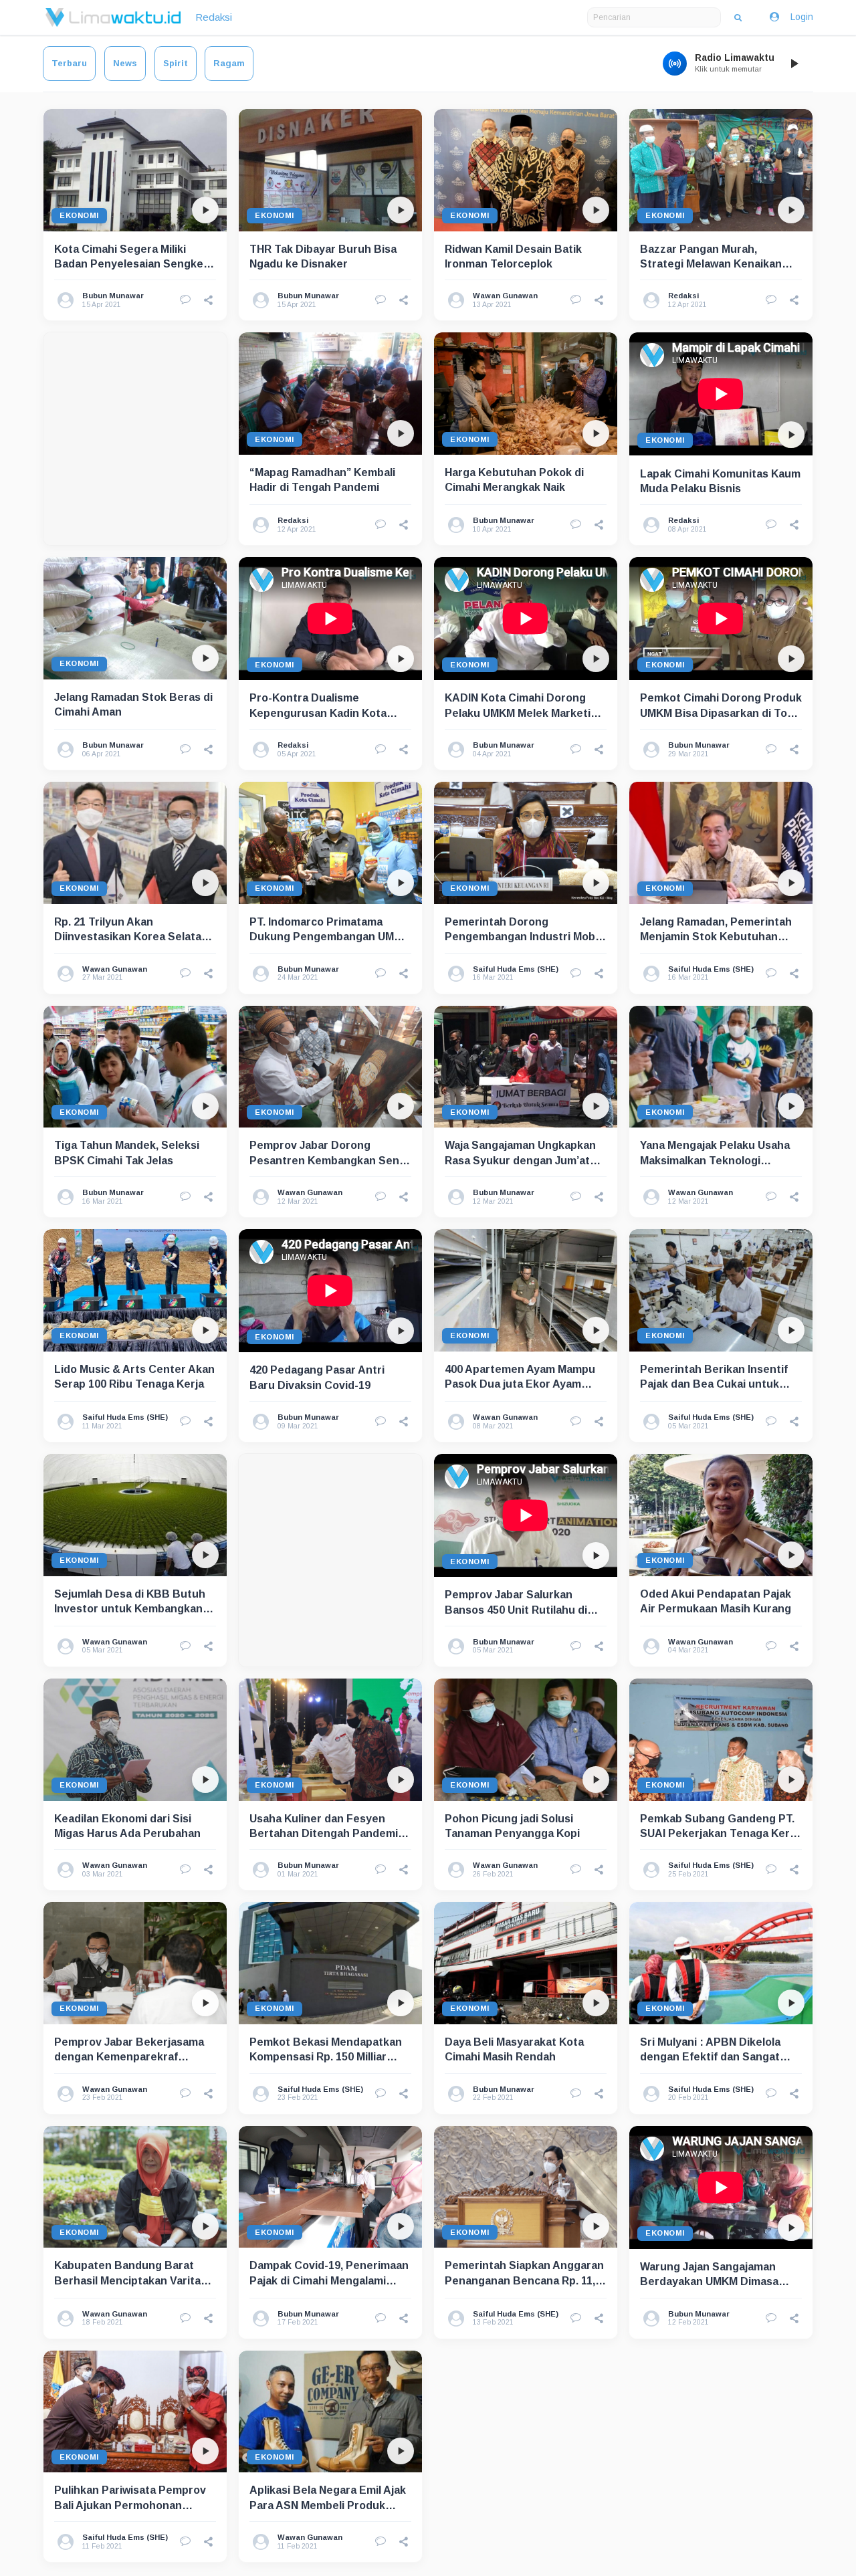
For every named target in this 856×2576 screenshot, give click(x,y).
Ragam (229, 63)
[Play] (794, 64)
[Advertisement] (135, 439)
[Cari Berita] (738, 17)
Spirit (176, 63)
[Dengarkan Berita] (205, 210)
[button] (209, 300)
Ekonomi (79, 215)
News (125, 63)
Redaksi (214, 17)
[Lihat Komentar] (185, 300)
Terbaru (69, 63)
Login (802, 17)
